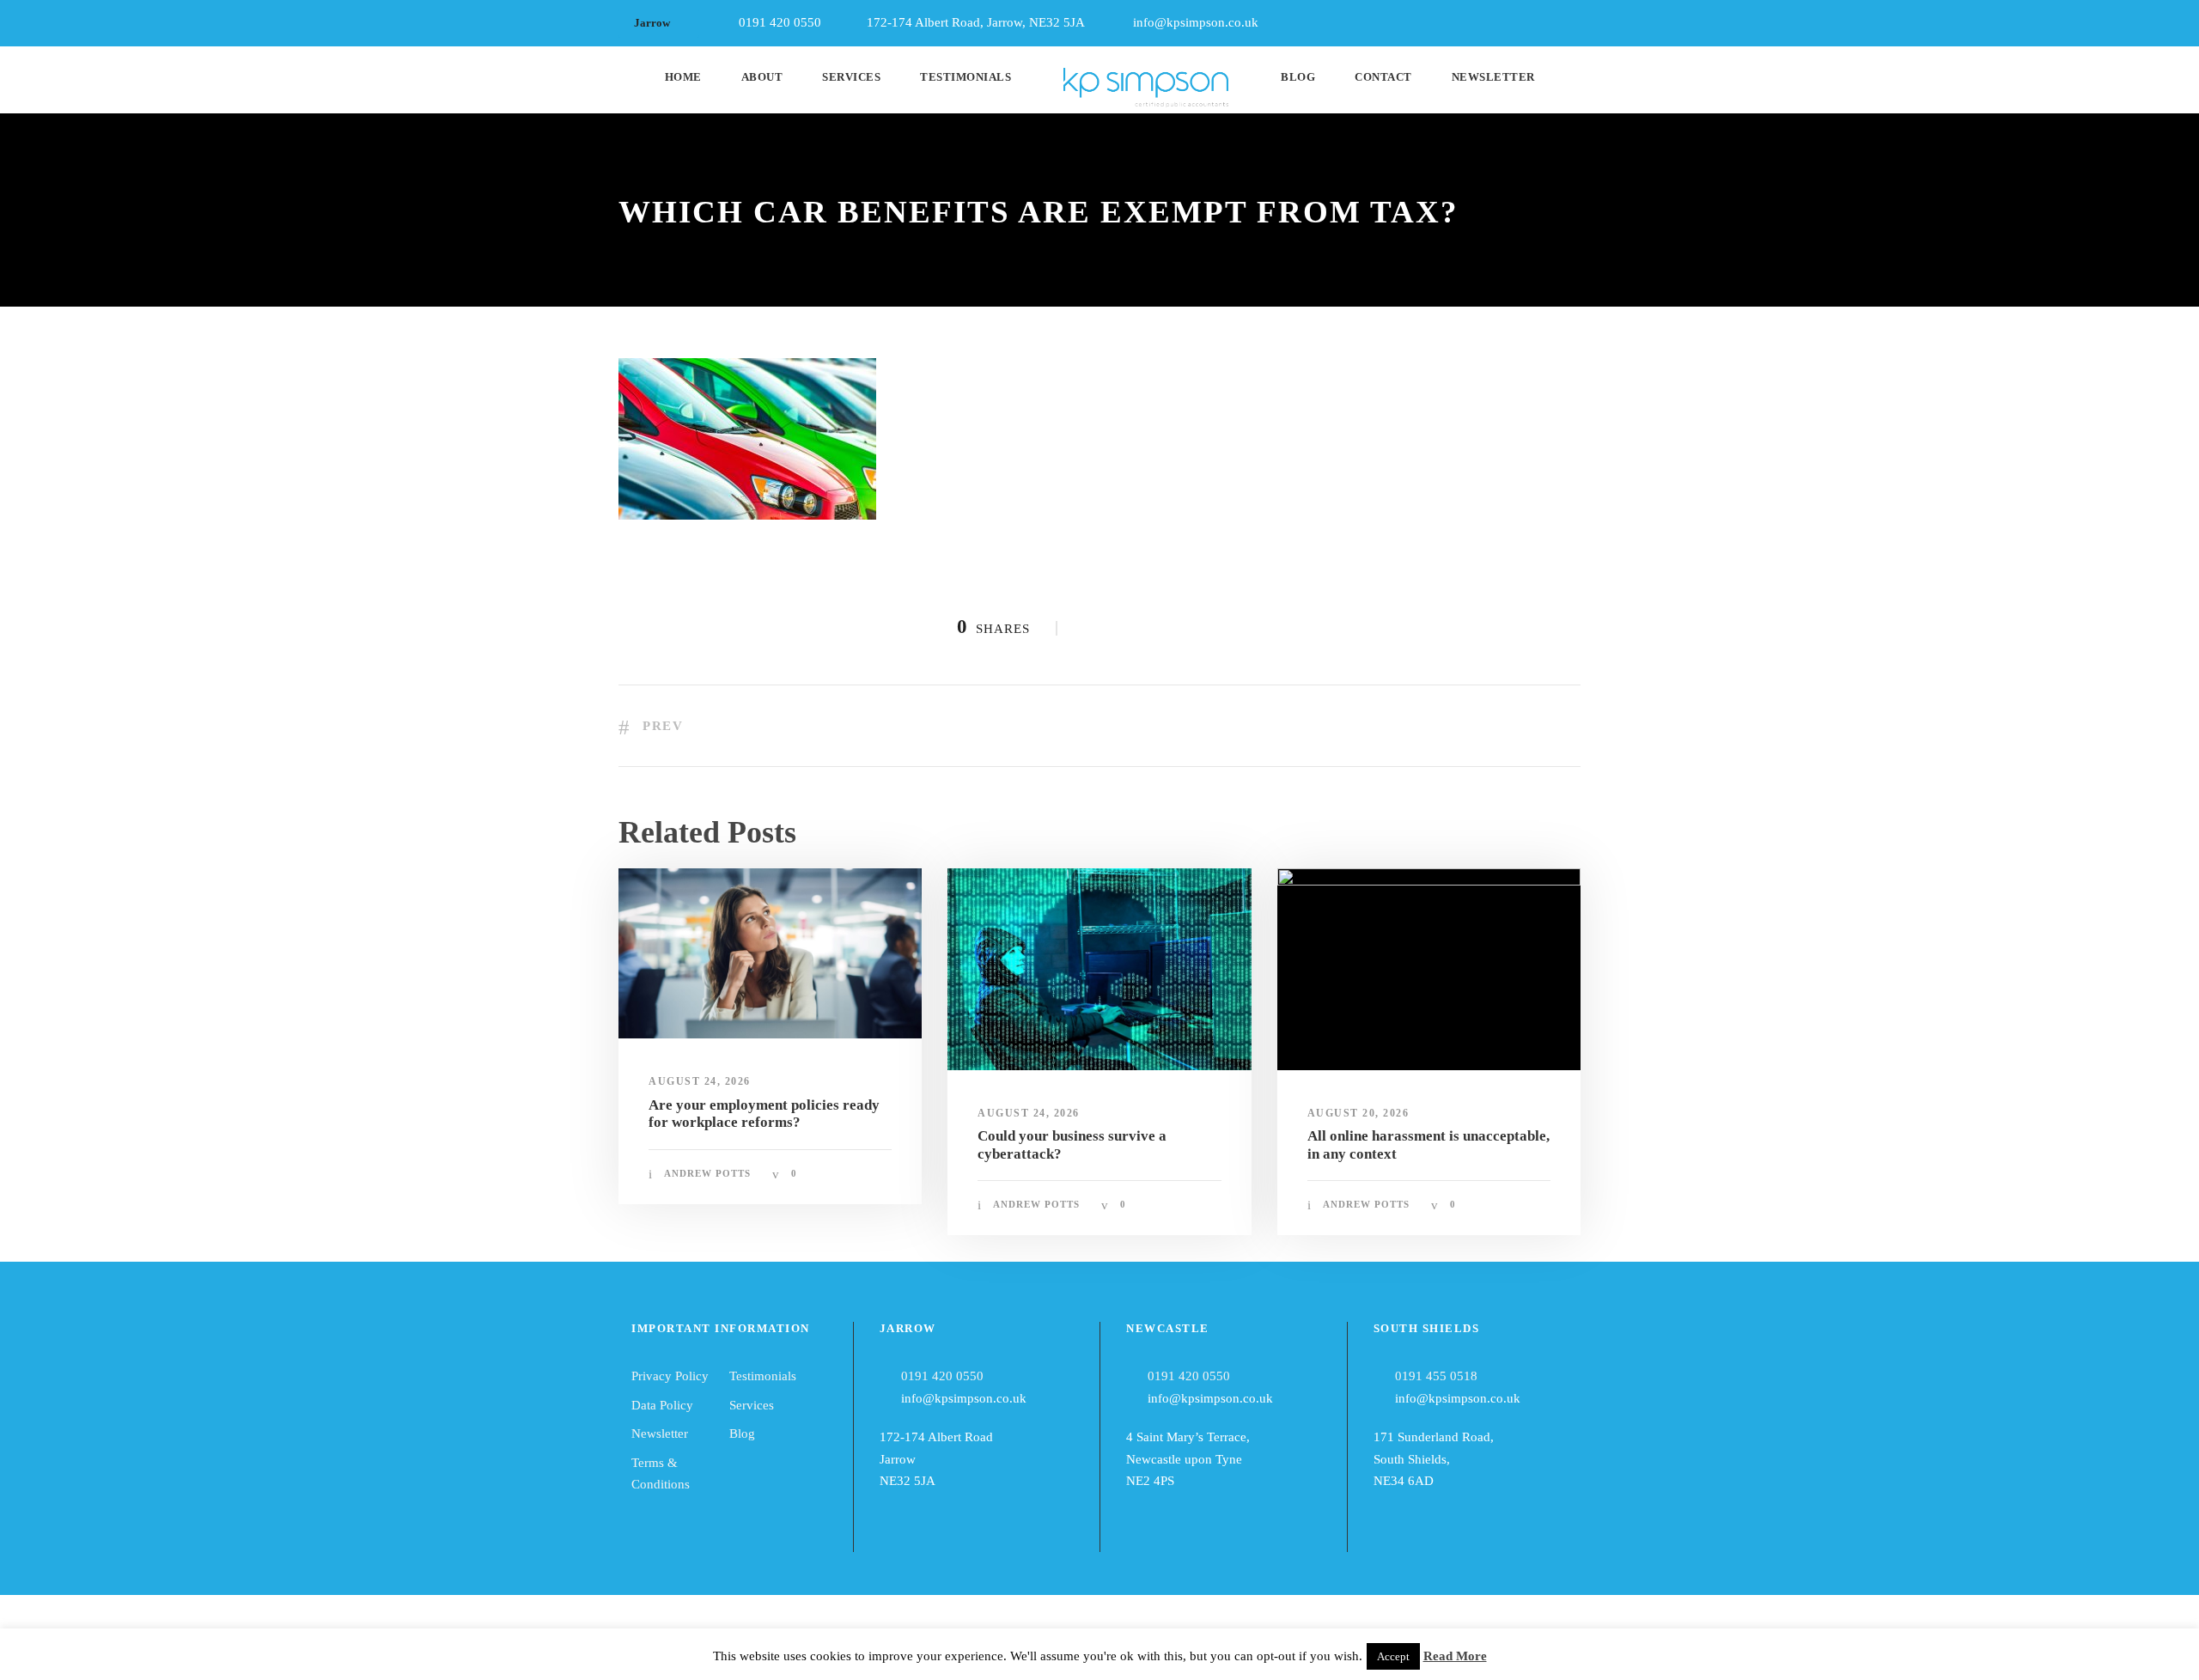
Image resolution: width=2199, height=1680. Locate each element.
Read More (1455, 1656)
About (762, 77)
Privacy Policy (670, 1376)
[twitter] (1575, 19)
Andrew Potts (707, 1173)
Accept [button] (1393, 1656)
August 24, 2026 (700, 1081)
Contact (1383, 77)
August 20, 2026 (1358, 1113)
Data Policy (662, 1405)
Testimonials (965, 77)
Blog (1298, 77)
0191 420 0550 (942, 1376)
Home (683, 77)
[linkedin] (1544, 19)
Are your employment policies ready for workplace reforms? (764, 1114)
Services (851, 77)
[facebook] (1512, 19)
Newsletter (1493, 77)
